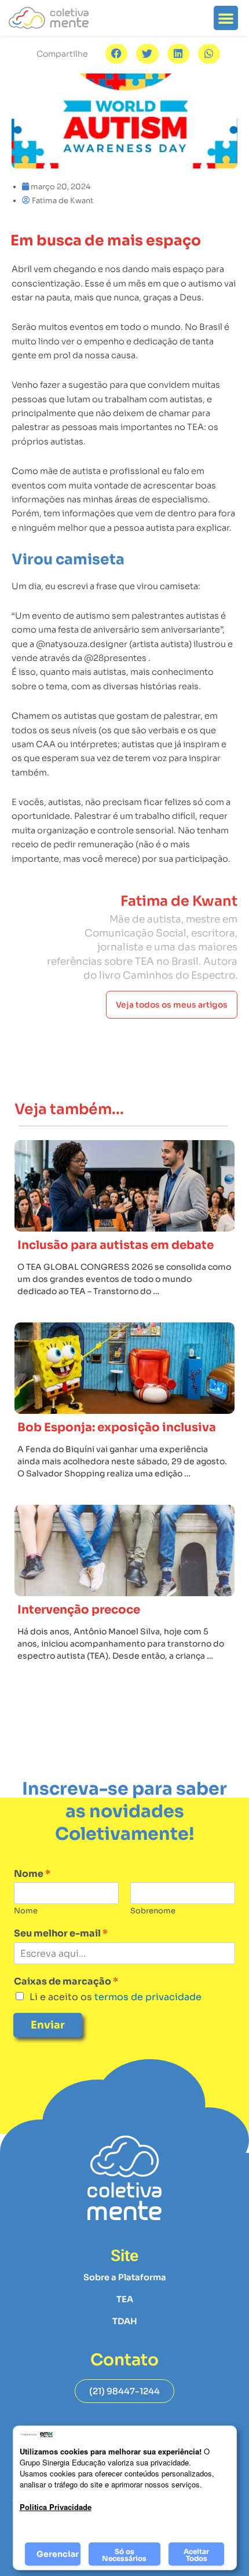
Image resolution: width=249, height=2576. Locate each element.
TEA (125, 2299)
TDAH (125, 2321)
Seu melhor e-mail (61, 1934)
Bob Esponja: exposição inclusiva (117, 1427)
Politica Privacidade (56, 2507)
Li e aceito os (116, 1997)
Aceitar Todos (196, 2555)
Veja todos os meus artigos (172, 1005)
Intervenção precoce (79, 1610)
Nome (32, 1874)
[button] (226, 18)
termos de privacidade (147, 1997)
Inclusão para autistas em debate (116, 1245)
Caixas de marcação (66, 1982)
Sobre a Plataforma (125, 2277)
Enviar (48, 2025)
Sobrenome (153, 1911)
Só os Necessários (124, 2555)
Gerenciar (58, 2554)
